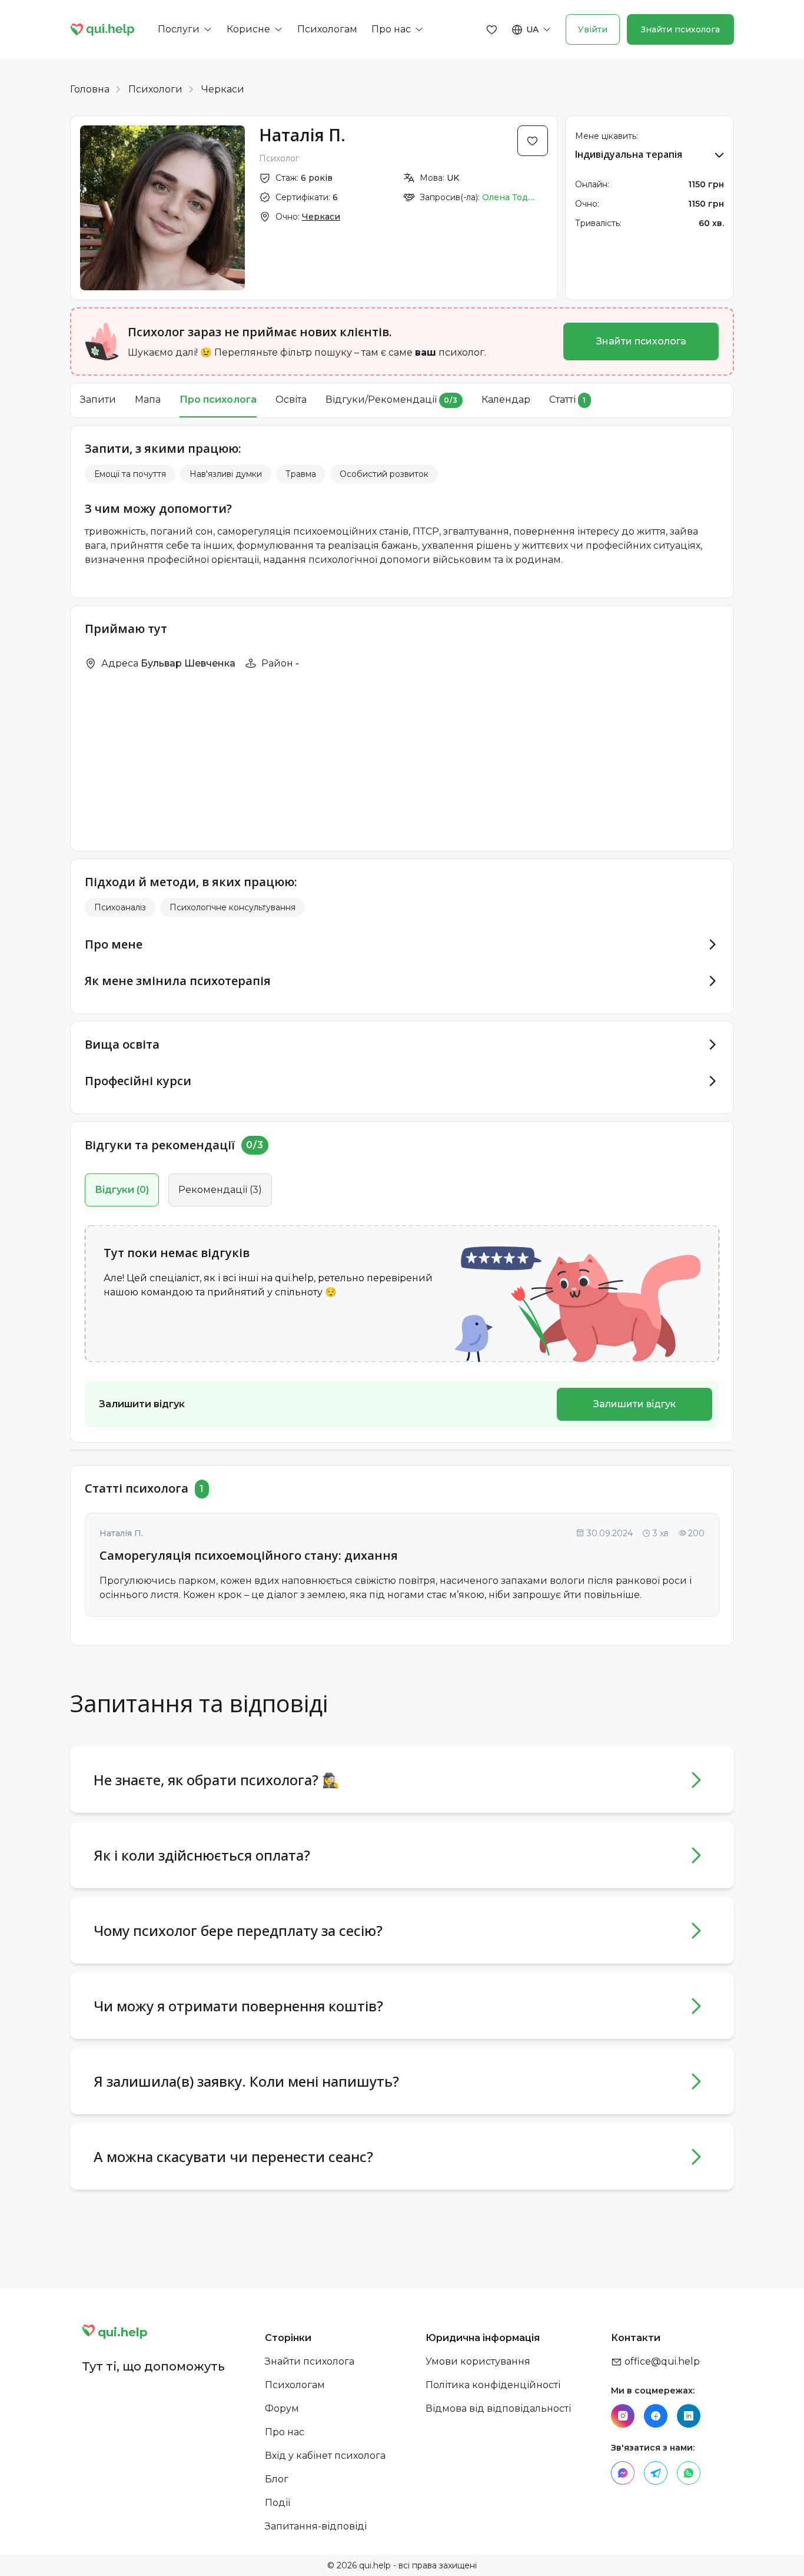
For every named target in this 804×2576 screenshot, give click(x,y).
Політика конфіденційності (493, 2385)
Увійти (593, 29)
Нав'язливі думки (226, 474)
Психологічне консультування (232, 907)
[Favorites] (492, 29)
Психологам (295, 2385)
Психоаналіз (120, 907)
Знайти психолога (680, 29)
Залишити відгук (634, 1404)
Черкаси (223, 89)
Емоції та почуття (130, 474)
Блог (277, 2479)
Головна (90, 89)
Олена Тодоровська (509, 197)
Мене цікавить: (607, 136)
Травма (301, 474)
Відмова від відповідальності (498, 2408)
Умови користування (478, 2361)
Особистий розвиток (384, 474)
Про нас (285, 2432)
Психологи (155, 89)
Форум (282, 2408)
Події (278, 2503)
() (122, 1190)
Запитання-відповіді (316, 2526)
